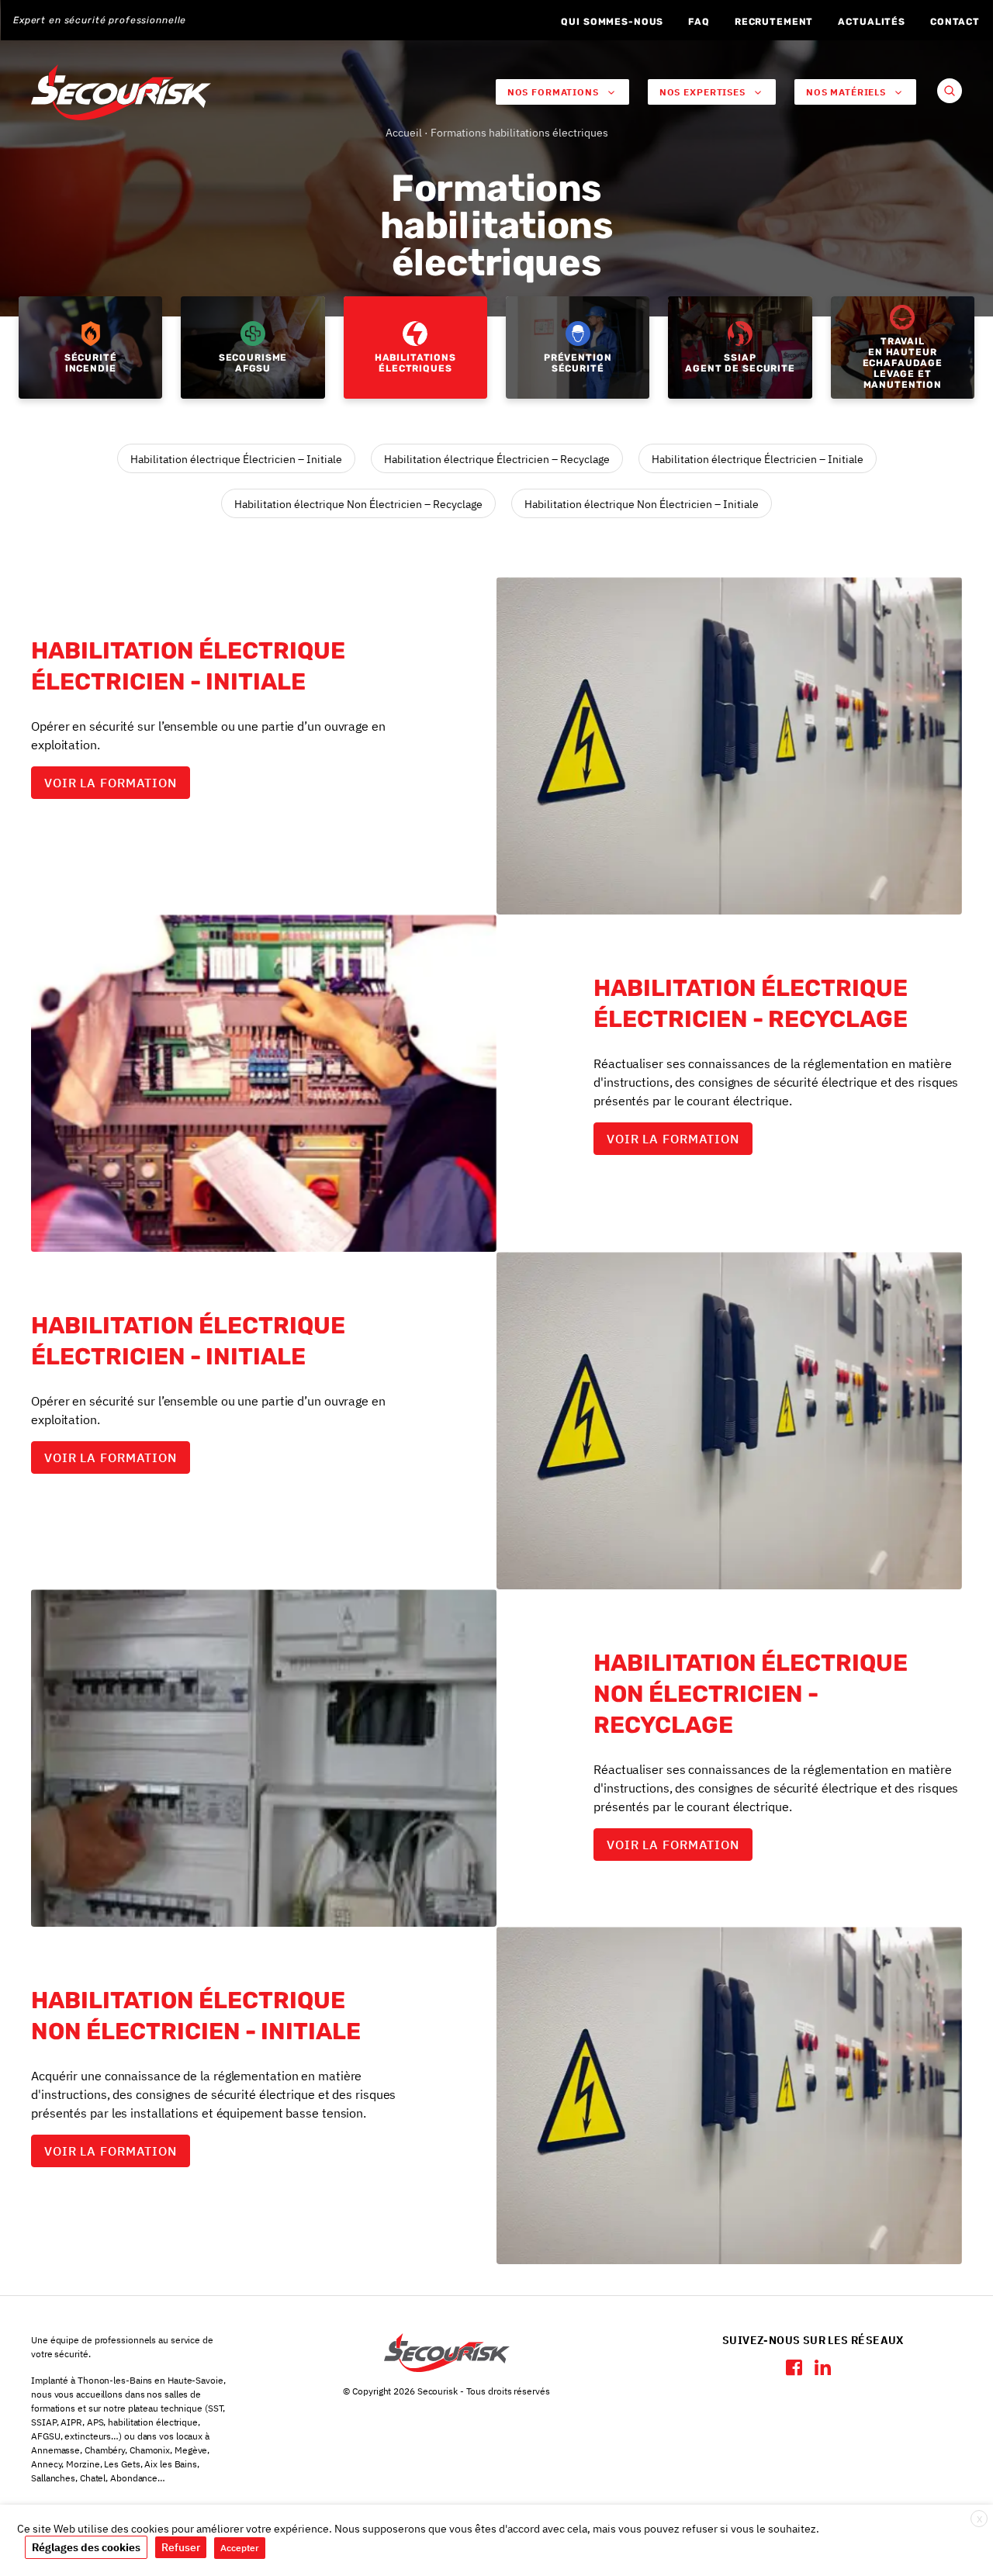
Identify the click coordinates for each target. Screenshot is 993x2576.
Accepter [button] (240, 2548)
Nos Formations (553, 92)
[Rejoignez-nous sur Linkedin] (823, 2367)
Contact (955, 22)
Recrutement (774, 22)
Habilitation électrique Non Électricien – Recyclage (358, 504)
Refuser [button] (181, 2547)
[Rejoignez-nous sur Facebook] (794, 2367)
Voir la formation (111, 783)
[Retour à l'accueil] (121, 92)
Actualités (872, 22)
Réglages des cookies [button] (86, 2547)
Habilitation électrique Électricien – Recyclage (497, 459)
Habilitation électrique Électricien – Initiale (236, 459)
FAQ (699, 22)
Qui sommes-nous (612, 22)
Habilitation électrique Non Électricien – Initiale (642, 504)
